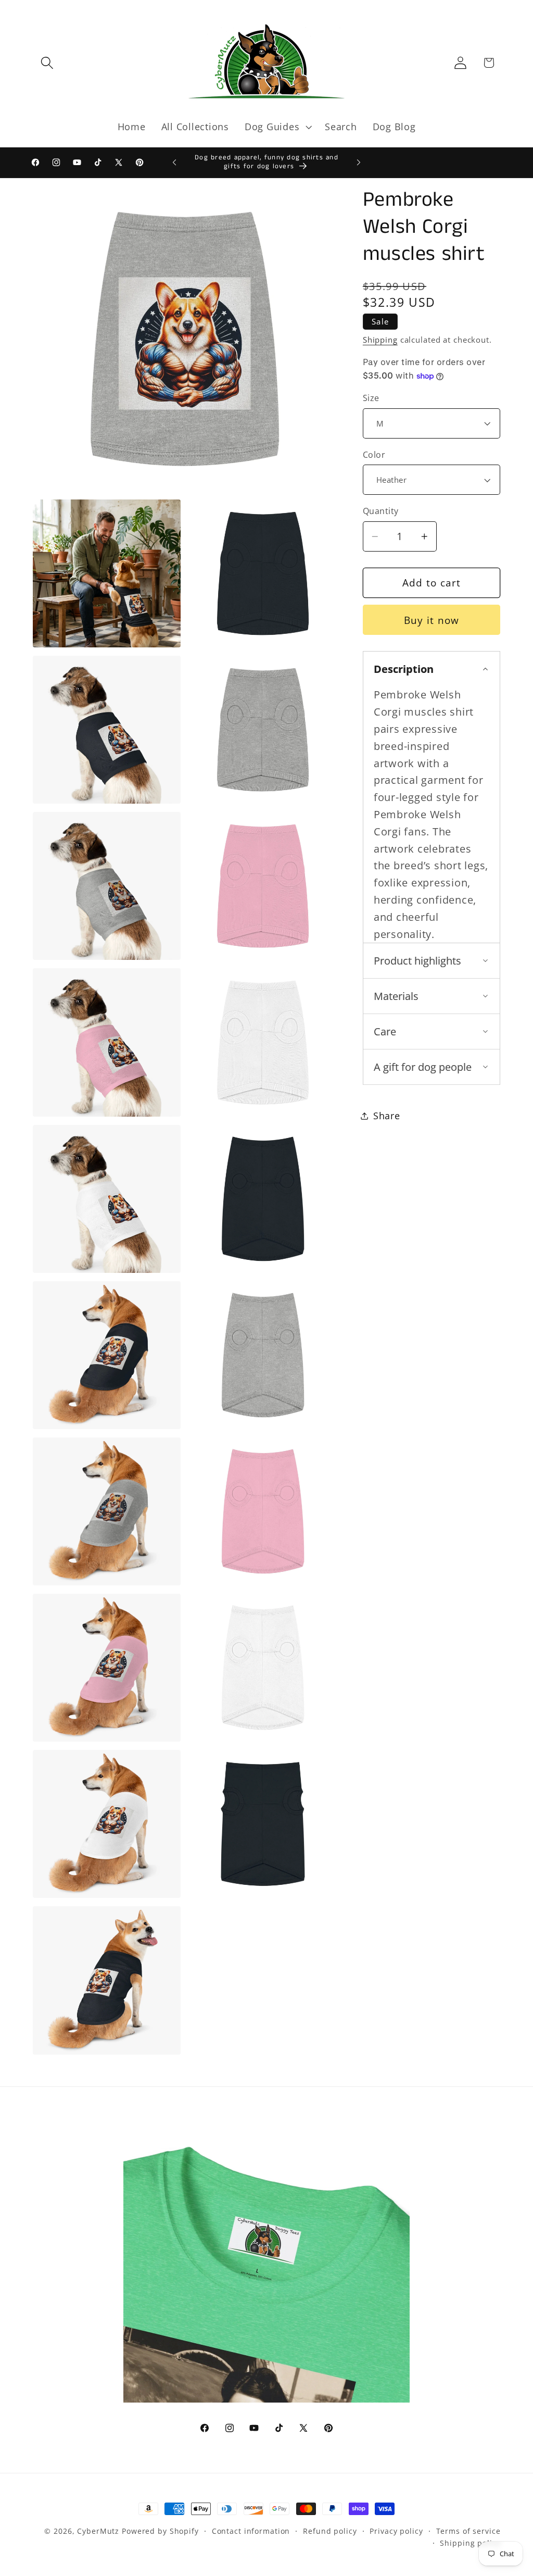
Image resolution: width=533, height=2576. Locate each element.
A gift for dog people (423, 1067)
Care (385, 1031)
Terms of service (468, 2531)
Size (371, 398)
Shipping (380, 340)
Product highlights (417, 961)
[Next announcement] (359, 162)
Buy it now (432, 620)
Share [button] (387, 1116)
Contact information (251, 2531)
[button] (47, 63)
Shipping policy (470, 2543)
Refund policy (330, 2531)
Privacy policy (396, 2531)
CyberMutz (98, 2531)
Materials (396, 996)
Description (404, 669)
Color (374, 455)
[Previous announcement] (174, 162)
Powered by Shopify (160, 2531)
